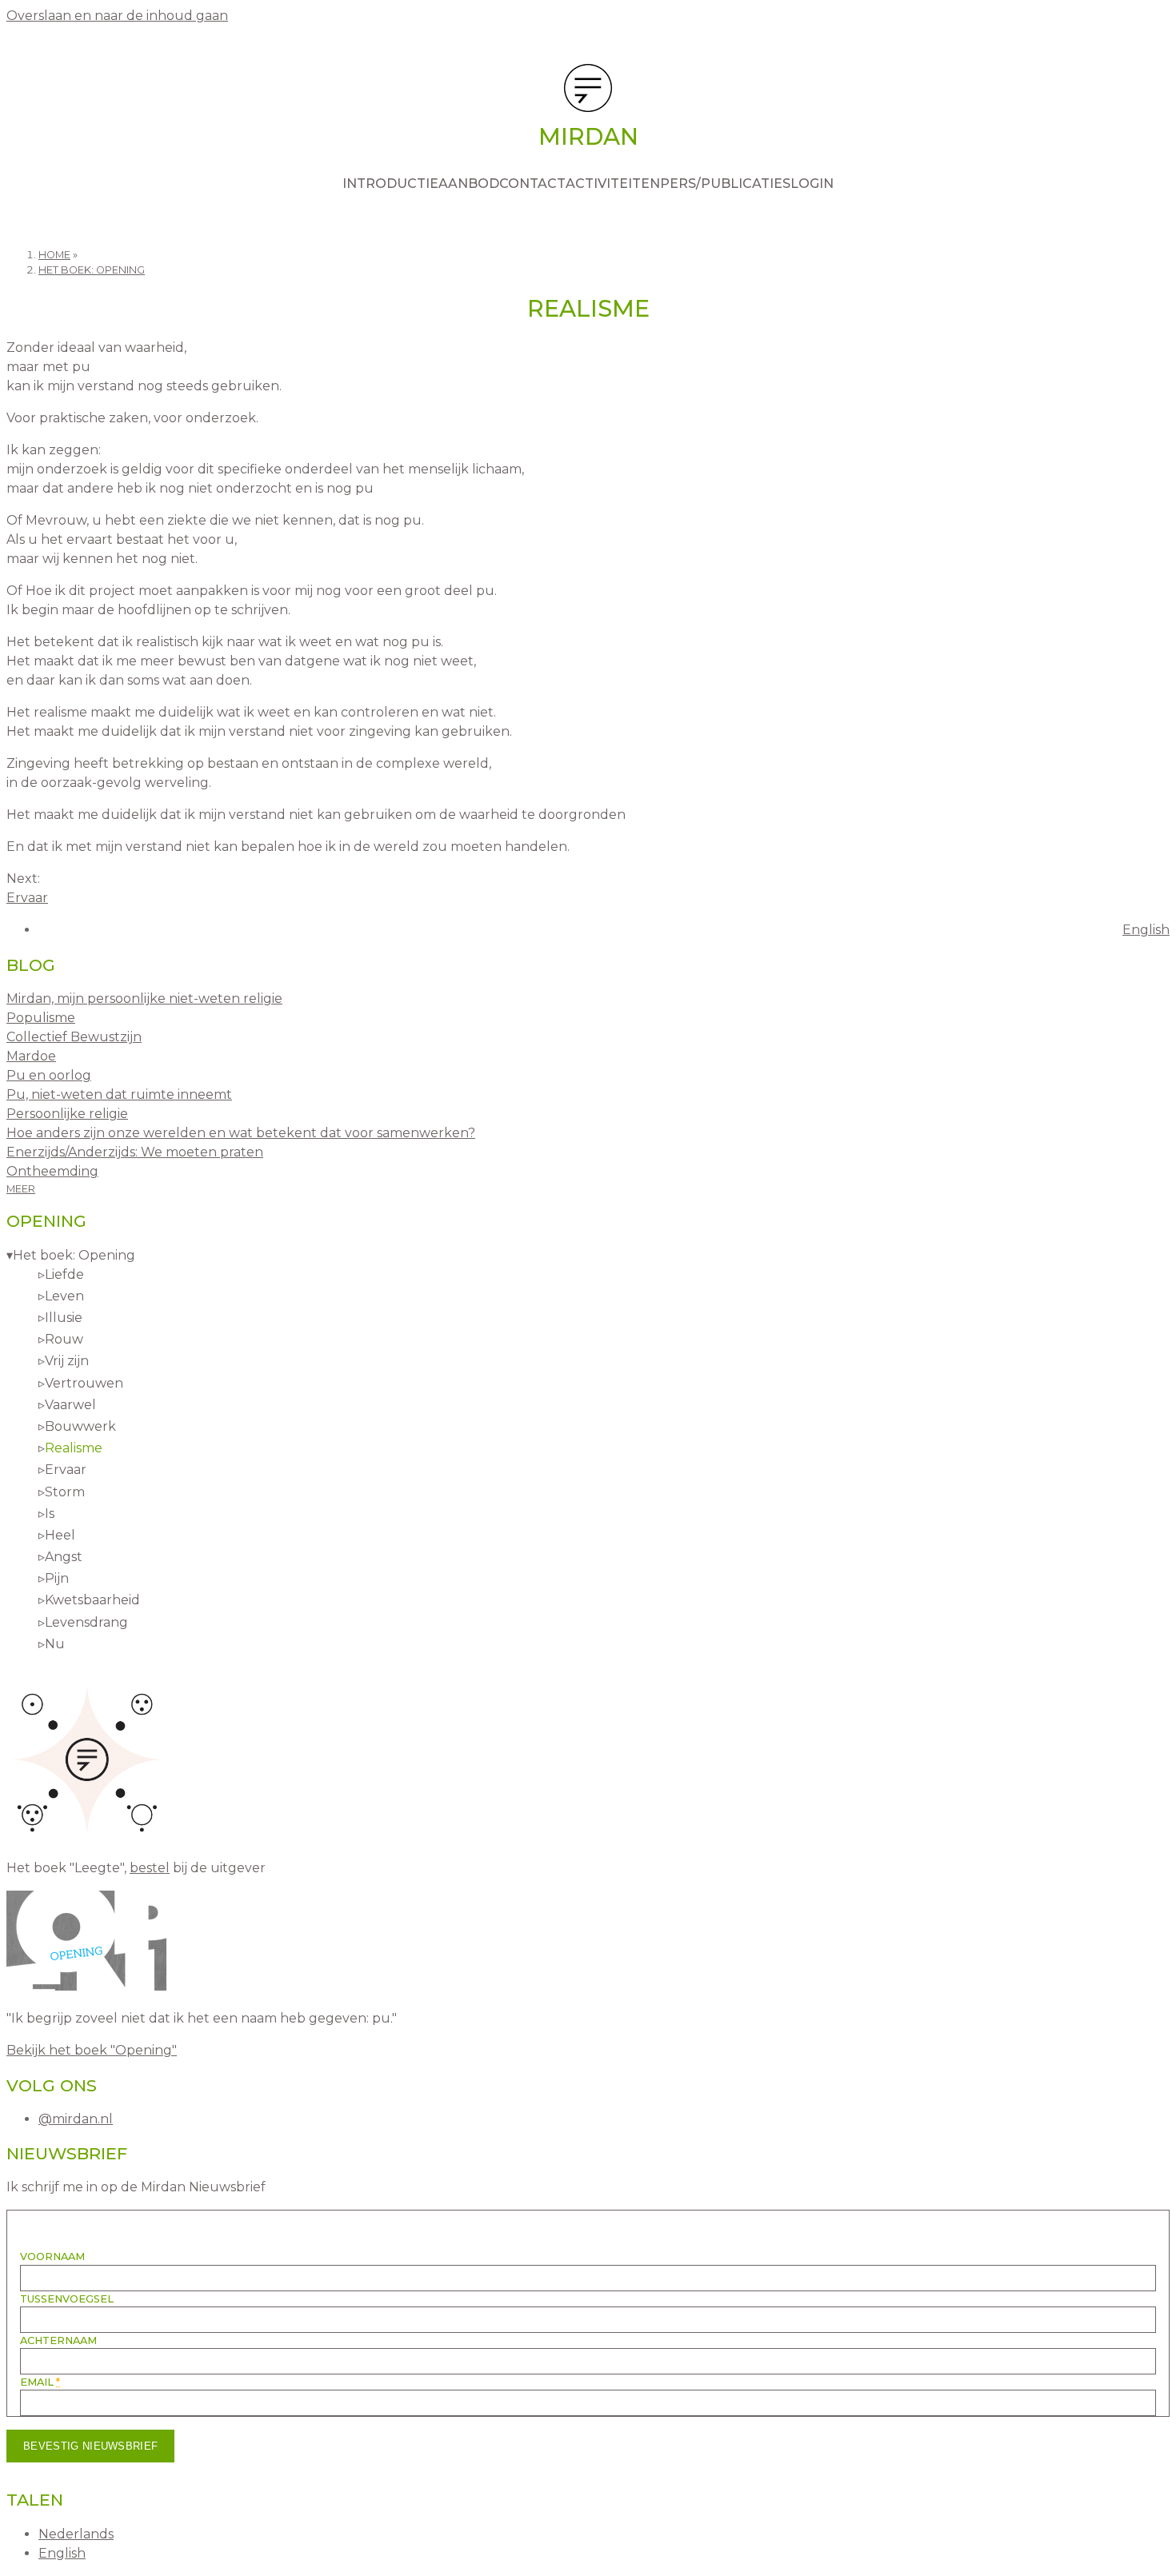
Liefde (64, 1274)
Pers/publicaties (725, 184)
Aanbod (469, 184)
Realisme (74, 1448)
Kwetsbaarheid (92, 1600)
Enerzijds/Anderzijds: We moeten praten (135, 1152)
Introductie (390, 184)
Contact (532, 184)
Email (40, 2382)
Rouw (64, 1339)
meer (21, 1189)
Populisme (41, 1018)
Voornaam (52, 2256)
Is (50, 1514)
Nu (55, 1644)
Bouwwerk (80, 1426)
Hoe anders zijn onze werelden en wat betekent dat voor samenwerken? (241, 1133)
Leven (64, 1296)
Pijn (57, 1578)
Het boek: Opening (92, 270)
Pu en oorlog (49, 1075)
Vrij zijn (67, 1361)
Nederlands (76, 2534)
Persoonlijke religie (67, 1114)
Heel (60, 1535)
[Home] (588, 91)
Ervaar (27, 898)
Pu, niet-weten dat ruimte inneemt (119, 1094)
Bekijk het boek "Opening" (92, 2050)
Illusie (64, 1318)
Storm (65, 1492)
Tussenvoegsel (67, 2299)
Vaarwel (70, 1405)
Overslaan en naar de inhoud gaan (117, 16)
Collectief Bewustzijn (74, 1037)
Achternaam (58, 2340)
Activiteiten (613, 184)
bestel (150, 1868)
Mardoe (31, 1056)
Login (812, 184)
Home (54, 255)
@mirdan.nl (76, 2119)
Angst (64, 1557)
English (1146, 930)
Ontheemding (52, 1171)
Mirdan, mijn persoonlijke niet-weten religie (144, 998)
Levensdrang (86, 1622)
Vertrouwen (84, 1383)
